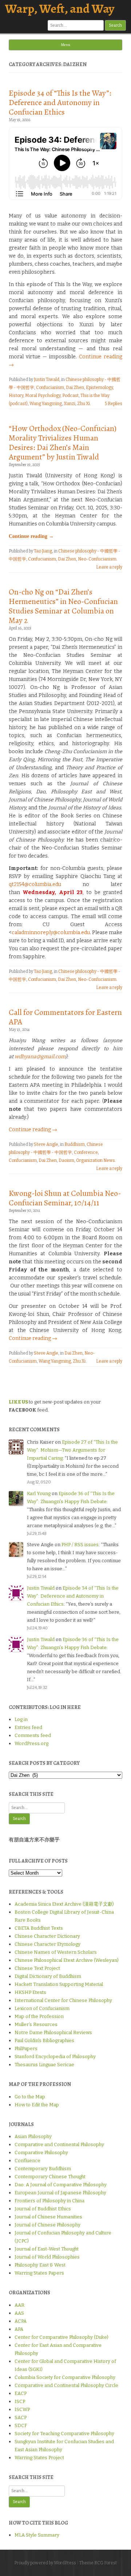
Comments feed (33, 1735)
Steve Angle (46, 1144)
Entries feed (28, 1727)
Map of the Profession (39, 2016)
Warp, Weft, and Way (60, 9)
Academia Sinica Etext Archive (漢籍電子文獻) (64, 1904)
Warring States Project (39, 2458)
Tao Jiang (43, 551)
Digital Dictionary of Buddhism (48, 1976)
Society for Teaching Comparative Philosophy (64, 2433)
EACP (21, 2393)
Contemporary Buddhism (43, 2169)
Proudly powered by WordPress (45, 2563)
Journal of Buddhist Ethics (43, 2209)
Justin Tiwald (47, 380)
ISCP (20, 2401)
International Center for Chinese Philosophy (63, 2000)
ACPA (21, 2321)
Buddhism (75, 1144)
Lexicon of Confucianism (42, 2008)
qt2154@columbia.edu (35, 884)
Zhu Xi (84, 404)
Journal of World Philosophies (47, 2257)
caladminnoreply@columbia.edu (51, 933)
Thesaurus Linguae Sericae (44, 2065)
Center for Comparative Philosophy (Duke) (61, 2337)
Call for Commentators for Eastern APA (65, 1017)
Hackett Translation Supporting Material (59, 1984)
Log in (21, 1719)
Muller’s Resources (36, 2024)
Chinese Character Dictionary (47, 1936)
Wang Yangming (46, 404)
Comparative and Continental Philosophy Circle (66, 2385)
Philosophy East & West (40, 2265)
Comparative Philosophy (41, 2153)
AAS (19, 2313)
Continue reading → (31, 536)
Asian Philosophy (33, 2136)
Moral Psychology (43, 396)
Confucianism (50, 388)
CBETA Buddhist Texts (39, 1928)
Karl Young (39, 1493)
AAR (19, 2305)
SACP (21, 2417)
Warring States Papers (39, 2273)
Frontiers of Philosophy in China (49, 2201)
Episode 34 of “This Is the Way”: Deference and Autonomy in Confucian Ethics (60, 103)
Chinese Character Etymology (47, 1944)
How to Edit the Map (37, 2105)
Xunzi (70, 404)
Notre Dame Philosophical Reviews (53, 2032)
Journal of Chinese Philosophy (47, 2225)
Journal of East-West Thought (47, 2249)
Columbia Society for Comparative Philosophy (65, 2377)
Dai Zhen (75, 388)
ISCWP (22, 2409)
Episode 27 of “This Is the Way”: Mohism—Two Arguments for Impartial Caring (72, 1450)
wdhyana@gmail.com (40, 1057)
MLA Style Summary (37, 2535)
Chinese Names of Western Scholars (56, 1952)
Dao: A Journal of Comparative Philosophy (61, 2185)
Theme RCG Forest (98, 2563)
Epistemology (99, 388)
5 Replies (114, 404)
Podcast (70, 396)
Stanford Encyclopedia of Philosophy (55, 2057)
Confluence (27, 2161)
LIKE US (18, 1402)
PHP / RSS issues (80, 1545)
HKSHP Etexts (30, 1992)
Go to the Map (30, 2097)
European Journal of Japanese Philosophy (60, 2193)
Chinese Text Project (37, 1968)
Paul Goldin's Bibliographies (44, 2040)
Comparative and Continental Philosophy (59, 2144)
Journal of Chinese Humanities (48, 2217)
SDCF (21, 2425)
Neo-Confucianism (97, 559)
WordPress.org (31, 1743)
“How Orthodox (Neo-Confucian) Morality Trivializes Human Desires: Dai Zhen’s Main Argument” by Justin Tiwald (63, 443)
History (16, 396)
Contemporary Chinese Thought (50, 2177)
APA (19, 2329)
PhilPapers (26, 2049)
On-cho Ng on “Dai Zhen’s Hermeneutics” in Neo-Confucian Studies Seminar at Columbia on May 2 (63, 606)
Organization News (96, 1160)
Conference (86, 1152)
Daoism (66, 1160)
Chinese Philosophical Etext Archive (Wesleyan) (67, 1960)
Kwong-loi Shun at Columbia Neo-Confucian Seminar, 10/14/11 (65, 1198)
